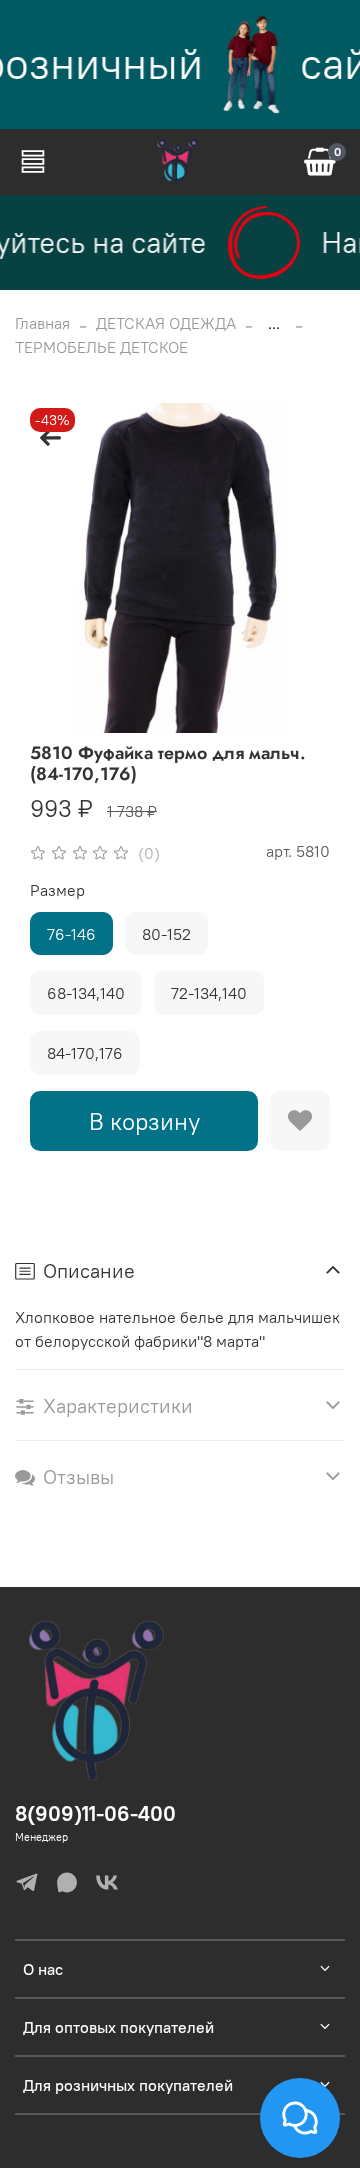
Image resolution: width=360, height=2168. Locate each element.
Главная (42, 323)
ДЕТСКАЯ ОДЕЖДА (166, 323)
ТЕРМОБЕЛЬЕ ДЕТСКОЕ (101, 347)
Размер (57, 890)
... (274, 323)
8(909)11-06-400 (95, 1813)
